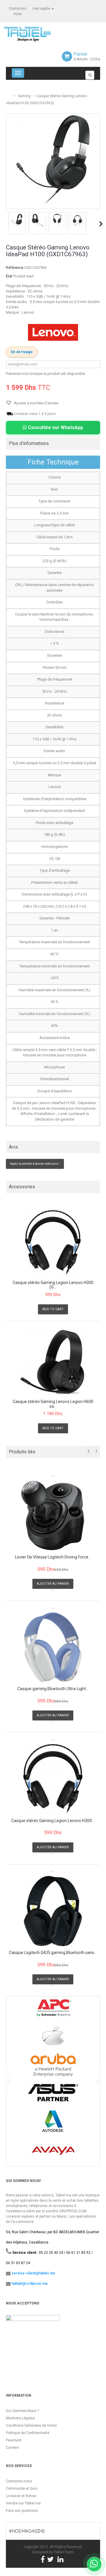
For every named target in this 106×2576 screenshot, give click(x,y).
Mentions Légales (20, 2418)
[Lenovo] (53, 332)
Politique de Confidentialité (28, 2433)
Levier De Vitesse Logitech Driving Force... (53, 1557)
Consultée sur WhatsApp (55, 427)
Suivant (101, 224)
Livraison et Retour (21, 2496)
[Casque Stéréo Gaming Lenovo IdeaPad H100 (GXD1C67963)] (17, 220)
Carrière (12, 2448)
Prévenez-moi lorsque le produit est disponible (45, 374)
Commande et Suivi (22, 2489)
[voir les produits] (53, 2010)
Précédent (6, 224)
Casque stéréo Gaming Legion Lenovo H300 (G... (53, 1285)
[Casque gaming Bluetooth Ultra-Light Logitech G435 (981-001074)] (53, 1647)
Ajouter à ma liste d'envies (36, 403)
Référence (15, 268)
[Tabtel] (35, 34)
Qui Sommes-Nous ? (22, 2411)
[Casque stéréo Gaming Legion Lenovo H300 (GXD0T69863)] (53, 1243)
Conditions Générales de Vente (31, 2426)
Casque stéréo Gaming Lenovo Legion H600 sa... (53, 1404)
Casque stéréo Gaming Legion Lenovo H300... (53, 1821)
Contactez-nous (19, 2481)
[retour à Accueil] (8, 94)
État (9, 276)
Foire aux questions (22, 2511)
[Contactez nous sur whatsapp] (94, 2564)
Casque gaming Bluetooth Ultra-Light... (53, 1689)
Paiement (14, 2440)
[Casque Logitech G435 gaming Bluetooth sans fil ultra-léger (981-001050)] (53, 1911)
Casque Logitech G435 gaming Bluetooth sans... (53, 1953)
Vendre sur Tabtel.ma (23, 2503)
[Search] (90, 75)
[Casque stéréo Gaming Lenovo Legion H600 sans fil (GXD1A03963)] (53, 1362)
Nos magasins (28, 2531)
